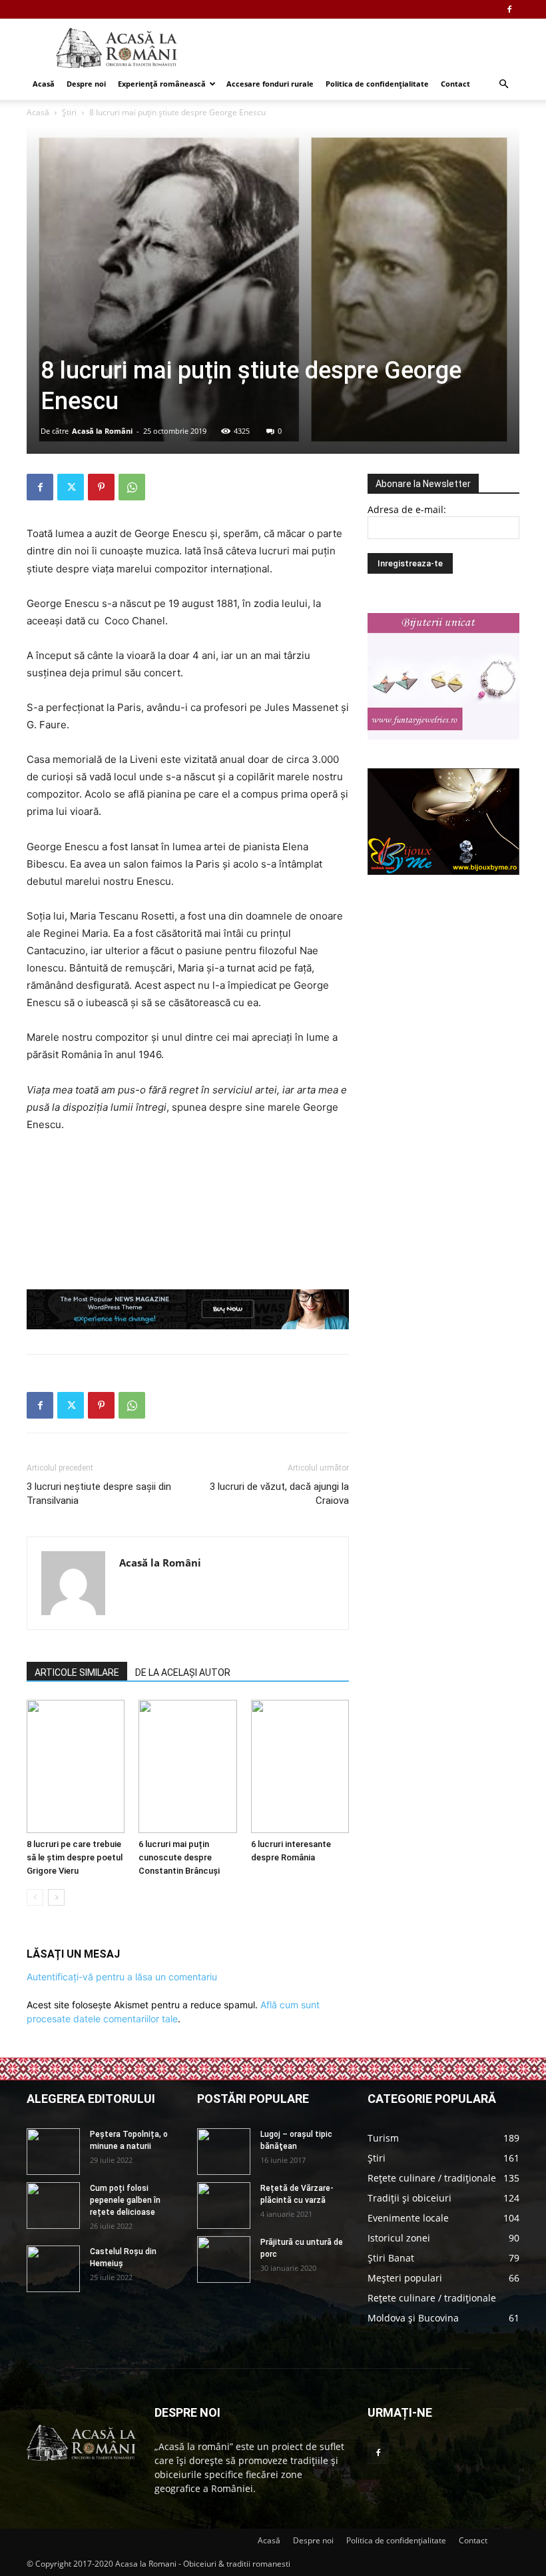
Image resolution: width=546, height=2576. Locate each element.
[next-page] (56, 1897)
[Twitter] (71, 487)
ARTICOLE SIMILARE (77, 1672)
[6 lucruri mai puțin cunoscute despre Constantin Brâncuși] (187, 1766)
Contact (455, 84)
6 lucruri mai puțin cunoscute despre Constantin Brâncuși (179, 1857)
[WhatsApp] (132, 487)
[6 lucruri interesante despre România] (300, 1766)
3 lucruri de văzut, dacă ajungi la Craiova (279, 1494)
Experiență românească (162, 84)
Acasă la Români (102, 431)
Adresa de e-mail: (407, 509)
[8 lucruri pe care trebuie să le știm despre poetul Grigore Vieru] (76, 1766)
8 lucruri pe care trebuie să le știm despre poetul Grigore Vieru (75, 1857)
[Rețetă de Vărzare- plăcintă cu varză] (224, 2206)
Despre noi (86, 84)
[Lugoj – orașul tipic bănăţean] (224, 2152)
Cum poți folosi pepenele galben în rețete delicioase (125, 2200)
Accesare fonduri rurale (270, 84)
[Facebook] (509, 9)
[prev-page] (35, 1897)
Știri (69, 112)
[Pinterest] (101, 487)
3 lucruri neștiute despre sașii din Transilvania (99, 1494)
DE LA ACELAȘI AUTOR (183, 1672)
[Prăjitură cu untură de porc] (224, 2259)
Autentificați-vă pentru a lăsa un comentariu (122, 1977)
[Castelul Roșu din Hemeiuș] (53, 2269)
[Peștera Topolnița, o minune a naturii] (53, 2152)
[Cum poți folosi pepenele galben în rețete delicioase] (53, 2206)
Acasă (44, 84)
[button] (503, 84)
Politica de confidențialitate (377, 84)
